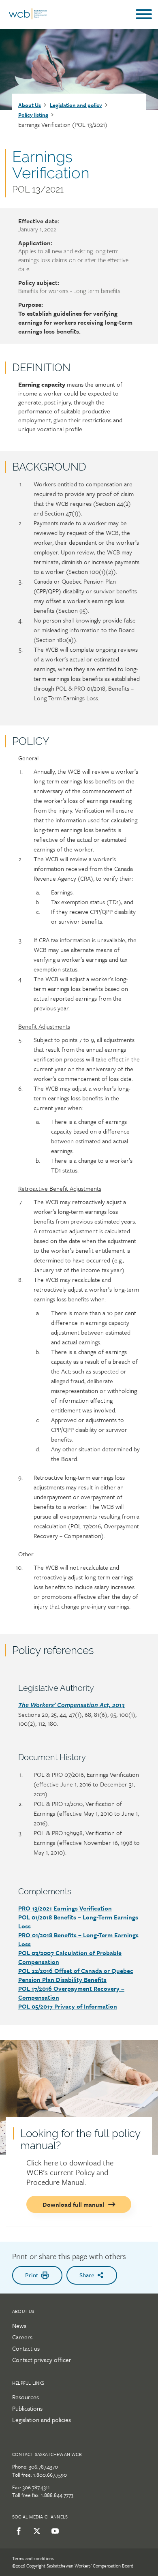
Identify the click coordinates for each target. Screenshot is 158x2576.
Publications (27, 2408)
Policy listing (33, 115)
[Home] (28, 17)
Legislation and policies (42, 2420)
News (19, 2326)
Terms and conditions (33, 2558)
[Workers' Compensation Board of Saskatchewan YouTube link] (54, 2531)
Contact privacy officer (42, 2360)
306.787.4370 (43, 2467)
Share (87, 2275)
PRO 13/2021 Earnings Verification (65, 1908)
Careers (22, 2337)
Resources (26, 2397)
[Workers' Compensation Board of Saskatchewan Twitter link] (35, 2531)
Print (32, 2275)
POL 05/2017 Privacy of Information (68, 2006)
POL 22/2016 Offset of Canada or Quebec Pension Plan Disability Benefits (76, 1975)
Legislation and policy (76, 105)
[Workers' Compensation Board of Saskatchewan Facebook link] (17, 2531)
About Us (30, 105)
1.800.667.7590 (50, 2475)
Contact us (26, 2348)
